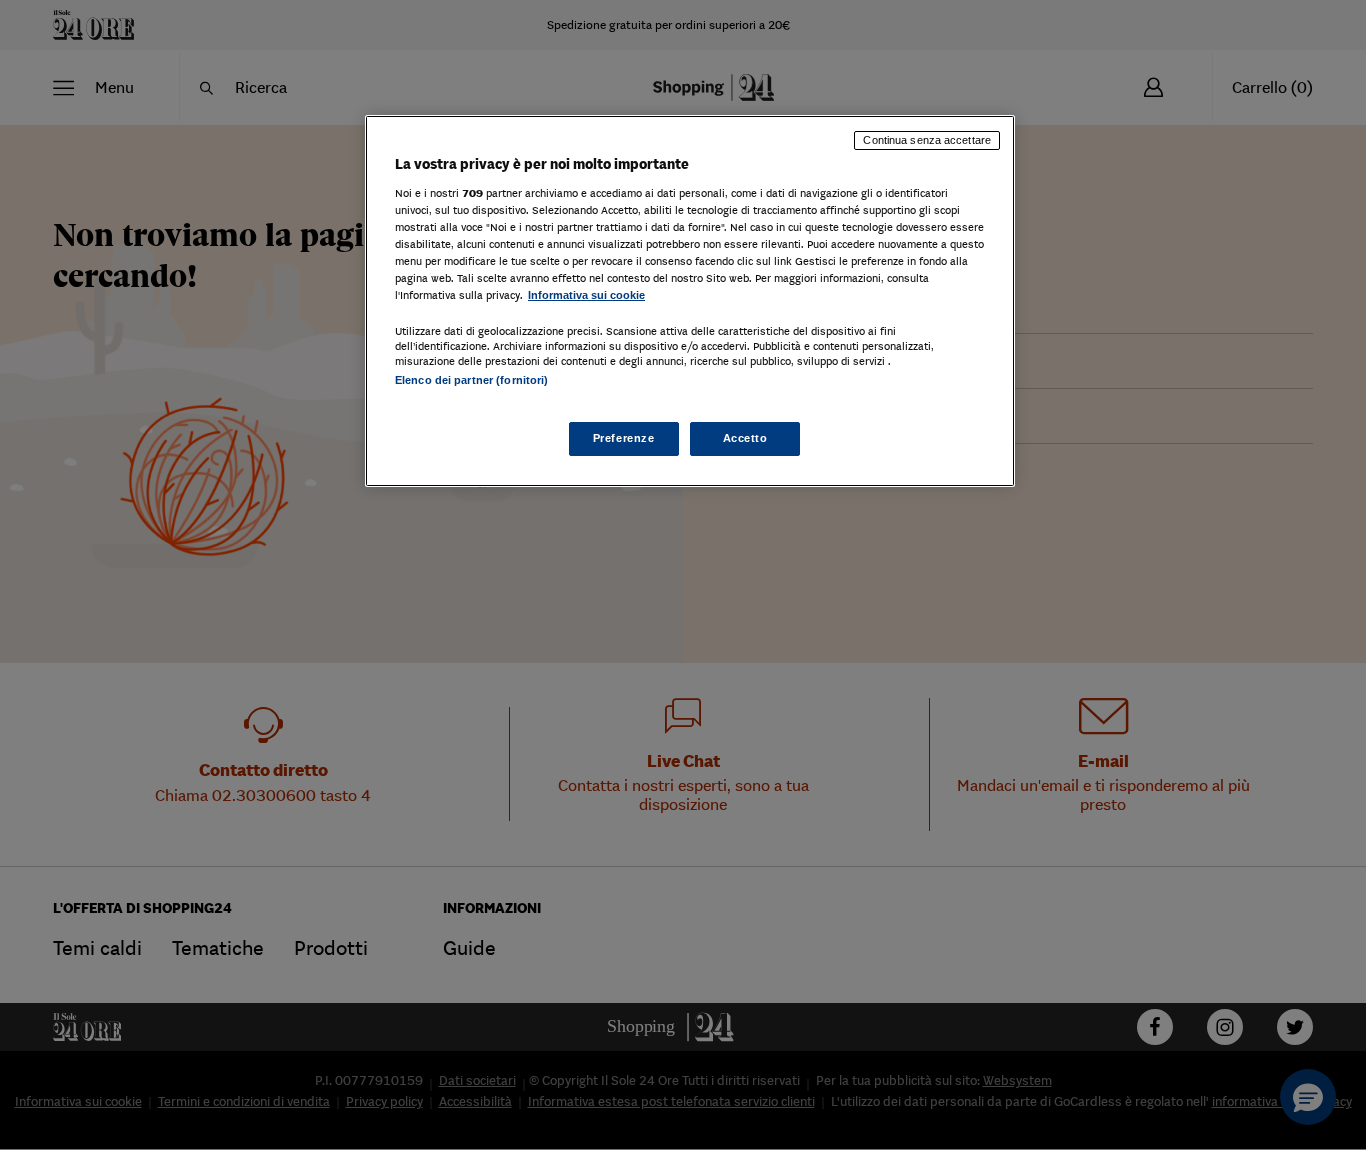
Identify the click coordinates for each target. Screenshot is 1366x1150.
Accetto (745, 438)
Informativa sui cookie (586, 295)
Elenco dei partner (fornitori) (471, 380)
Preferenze (624, 438)
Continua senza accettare (927, 140)
